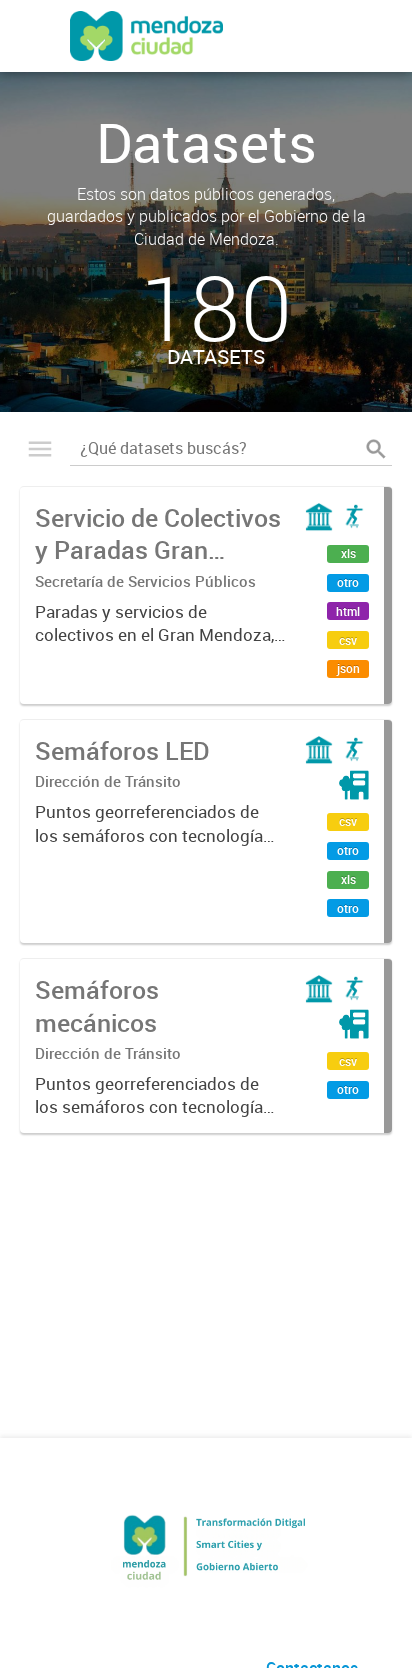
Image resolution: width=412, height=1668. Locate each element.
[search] (376, 449)
